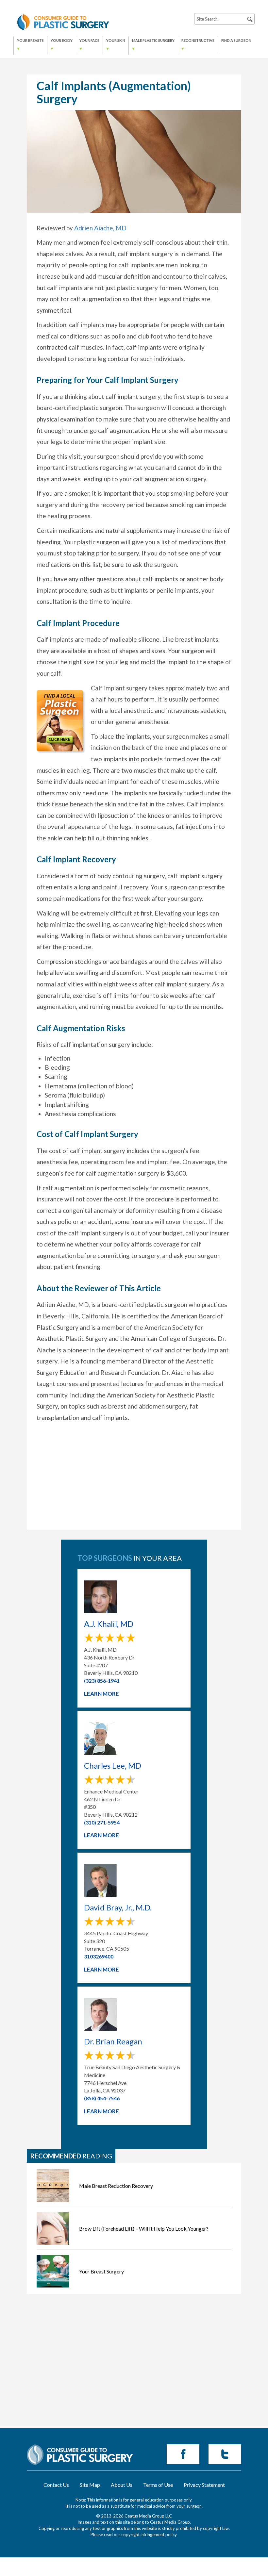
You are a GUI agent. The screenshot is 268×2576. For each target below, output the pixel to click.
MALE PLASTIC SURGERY (153, 40)
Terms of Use (158, 2485)
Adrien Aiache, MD (100, 228)
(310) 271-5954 (102, 1822)
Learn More (101, 1694)
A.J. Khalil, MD (109, 1624)
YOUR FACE (89, 40)
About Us (122, 2485)
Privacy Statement (204, 2485)
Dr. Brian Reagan (113, 2041)
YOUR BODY (62, 40)
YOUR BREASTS (30, 40)
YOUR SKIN (116, 40)
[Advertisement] (134, 1484)
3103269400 (99, 1956)
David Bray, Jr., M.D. (118, 1907)
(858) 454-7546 (102, 2098)
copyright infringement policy (149, 2535)
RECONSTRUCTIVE (198, 40)
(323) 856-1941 (102, 1681)
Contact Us (56, 2485)
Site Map (90, 2485)
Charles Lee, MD (113, 1766)
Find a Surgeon (236, 40)
